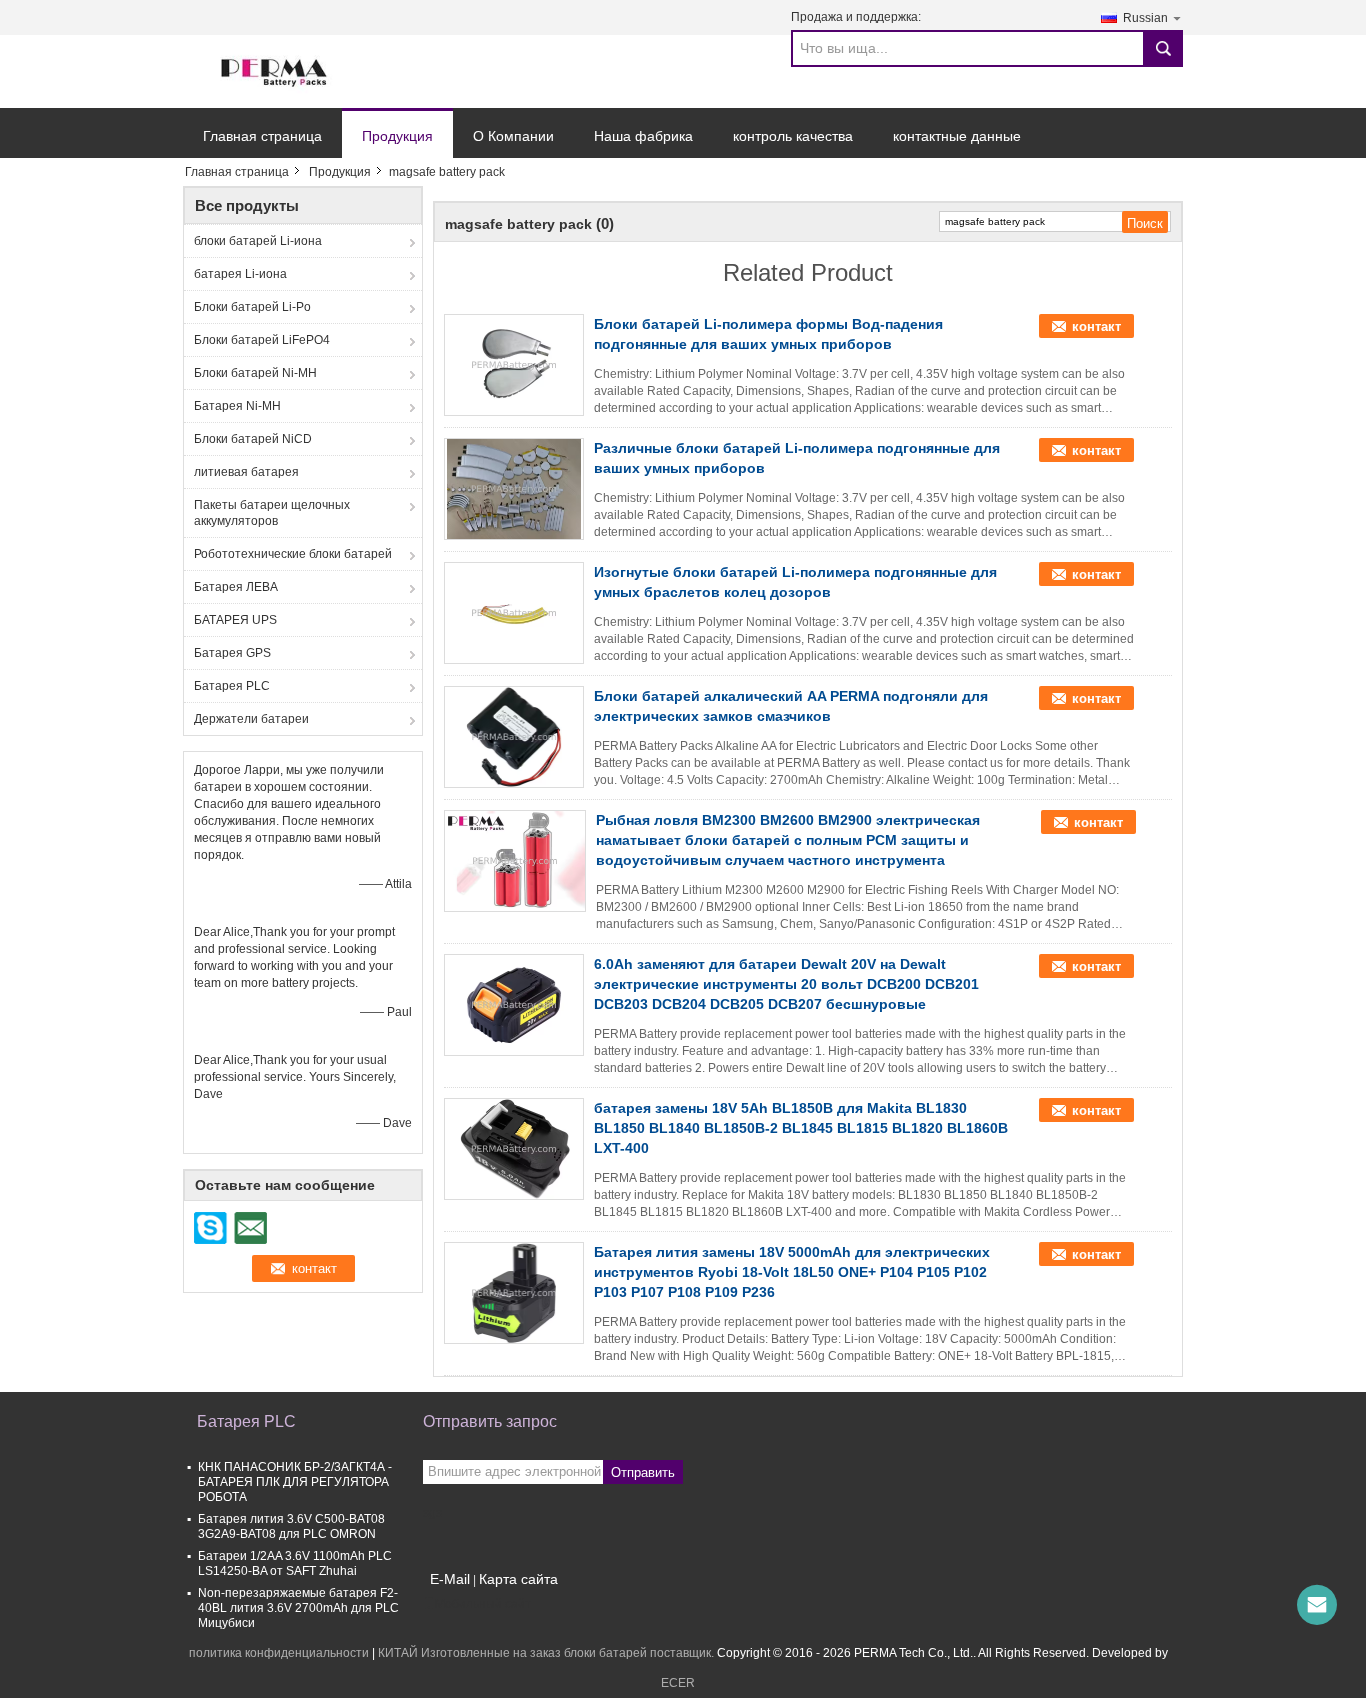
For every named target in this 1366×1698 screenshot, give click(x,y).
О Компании (513, 136)
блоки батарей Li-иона (258, 241)
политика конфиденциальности (279, 1653)
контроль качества (793, 136)
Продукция (397, 136)
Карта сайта (518, 1579)
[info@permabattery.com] (1317, 1605)
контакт (1096, 326)
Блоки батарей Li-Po (252, 307)
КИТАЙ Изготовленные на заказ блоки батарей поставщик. (547, 1653)
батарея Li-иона (240, 274)
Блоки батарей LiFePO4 (262, 340)
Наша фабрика (643, 136)
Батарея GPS (232, 653)
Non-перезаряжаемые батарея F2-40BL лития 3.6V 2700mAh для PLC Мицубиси (298, 1608)
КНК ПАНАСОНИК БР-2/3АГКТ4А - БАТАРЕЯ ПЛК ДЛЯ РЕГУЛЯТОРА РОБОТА (295, 1482)
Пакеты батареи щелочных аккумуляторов (272, 513)
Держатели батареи (251, 719)
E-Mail (450, 1579)
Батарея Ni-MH (237, 406)
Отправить (643, 1472)
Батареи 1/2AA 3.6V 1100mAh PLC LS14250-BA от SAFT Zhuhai (295, 1563)
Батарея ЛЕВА (236, 587)
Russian (1145, 18)
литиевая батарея (246, 472)
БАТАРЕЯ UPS (235, 620)
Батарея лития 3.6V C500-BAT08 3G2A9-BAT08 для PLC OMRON (291, 1526)
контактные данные (957, 136)
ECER (678, 1683)
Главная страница (262, 136)
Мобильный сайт (483, 1604)
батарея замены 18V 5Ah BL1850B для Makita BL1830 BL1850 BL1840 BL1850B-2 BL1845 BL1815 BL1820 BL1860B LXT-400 (801, 1128)
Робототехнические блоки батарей (293, 554)
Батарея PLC (232, 686)
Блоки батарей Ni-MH (255, 373)
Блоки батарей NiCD (253, 439)
